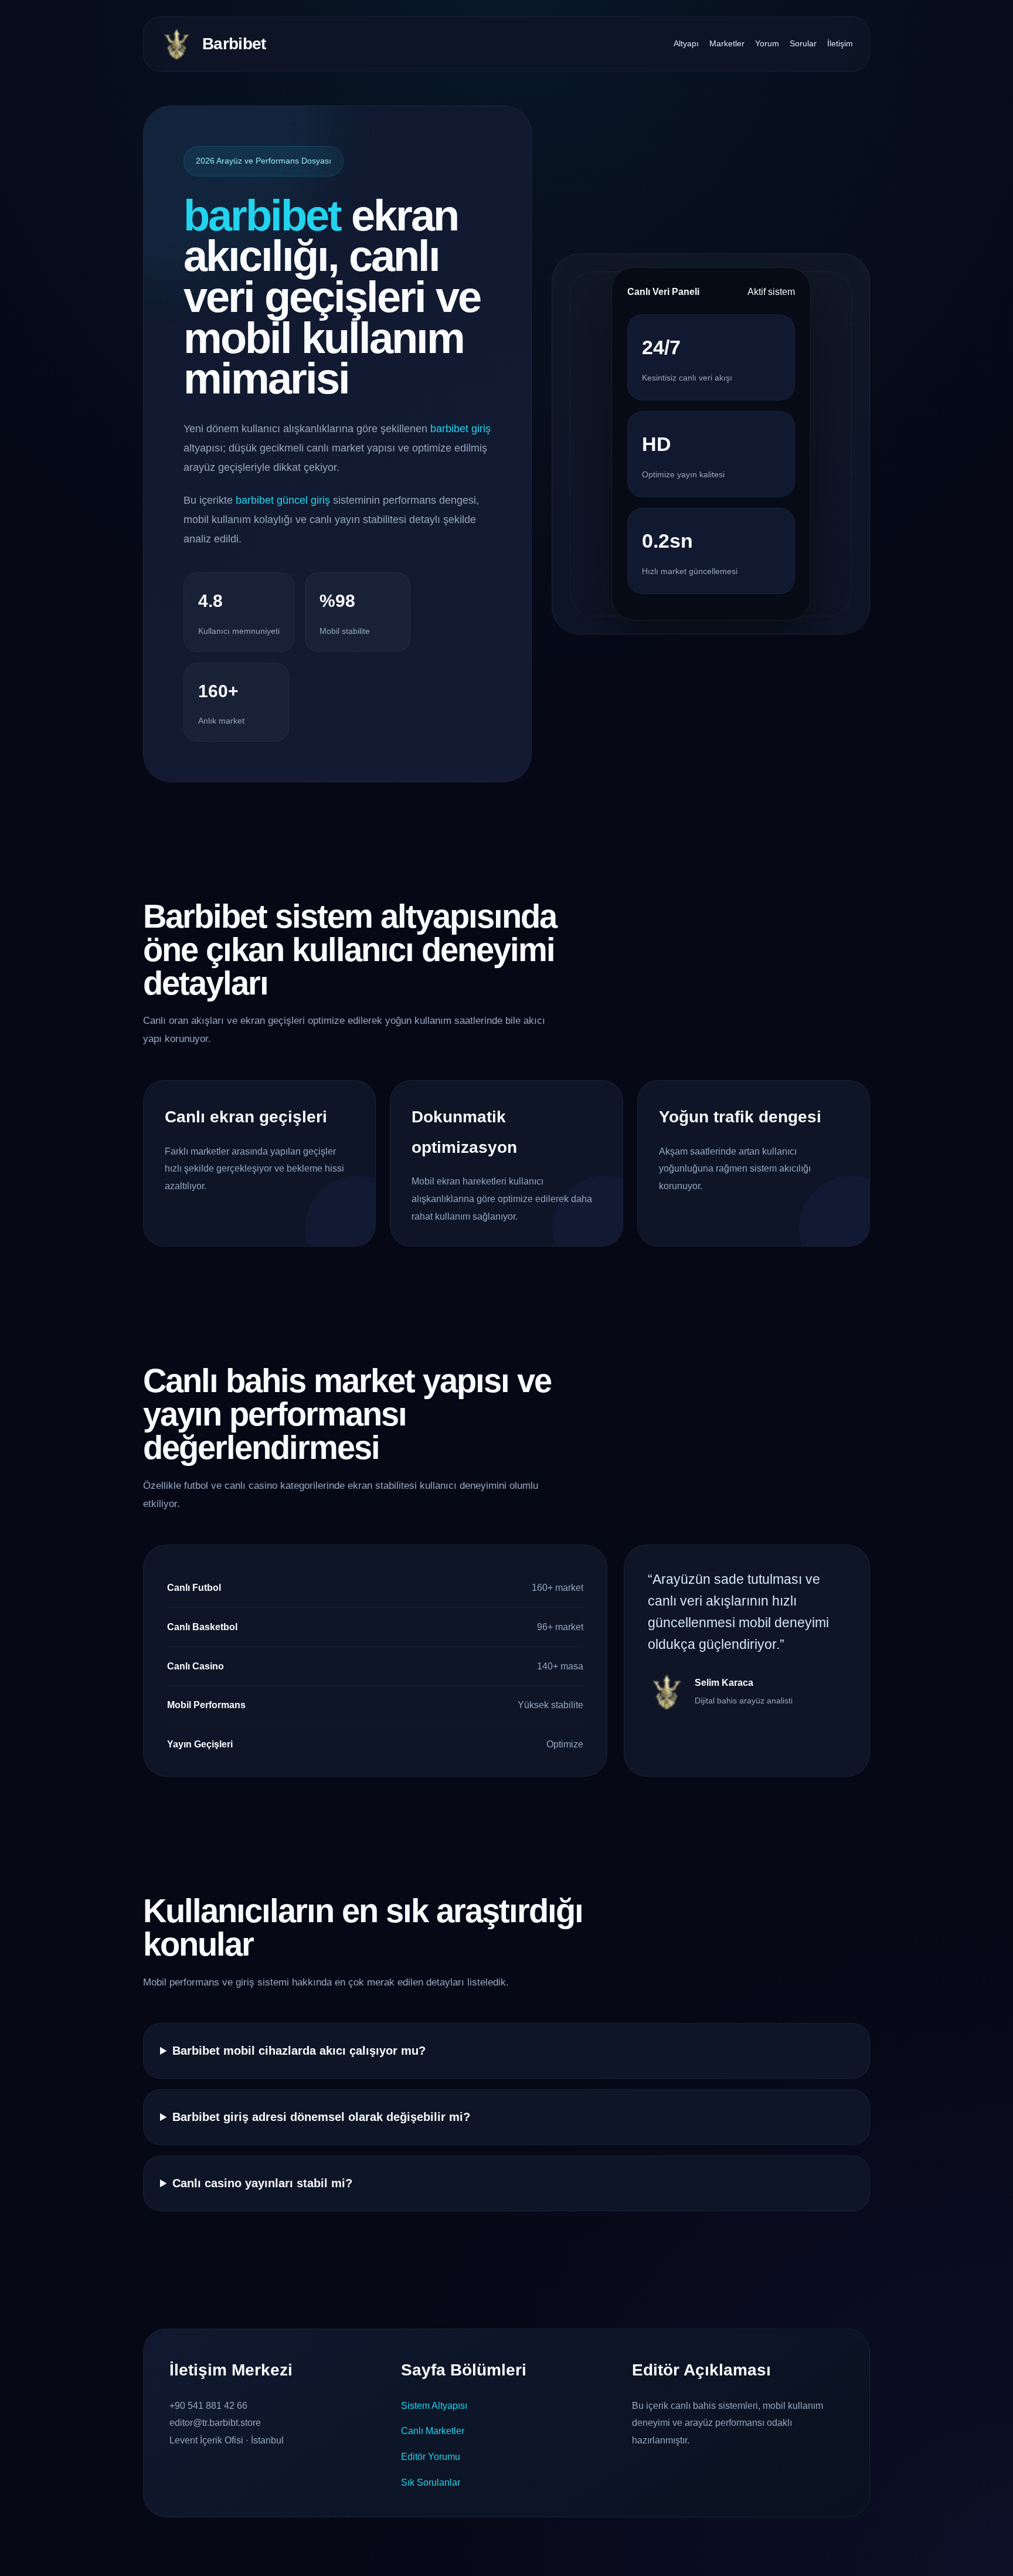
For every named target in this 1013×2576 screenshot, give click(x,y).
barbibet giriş (460, 429)
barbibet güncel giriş (283, 500)
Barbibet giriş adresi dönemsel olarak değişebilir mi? (321, 2117)
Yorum (767, 43)
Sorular (803, 43)
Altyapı (686, 43)
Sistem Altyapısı (434, 2406)
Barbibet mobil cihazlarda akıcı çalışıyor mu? (299, 2051)
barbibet (262, 215)
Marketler (727, 43)
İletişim (840, 43)
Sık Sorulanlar (431, 2482)
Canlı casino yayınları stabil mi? (262, 2183)
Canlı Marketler (433, 2431)
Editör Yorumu (431, 2457)
